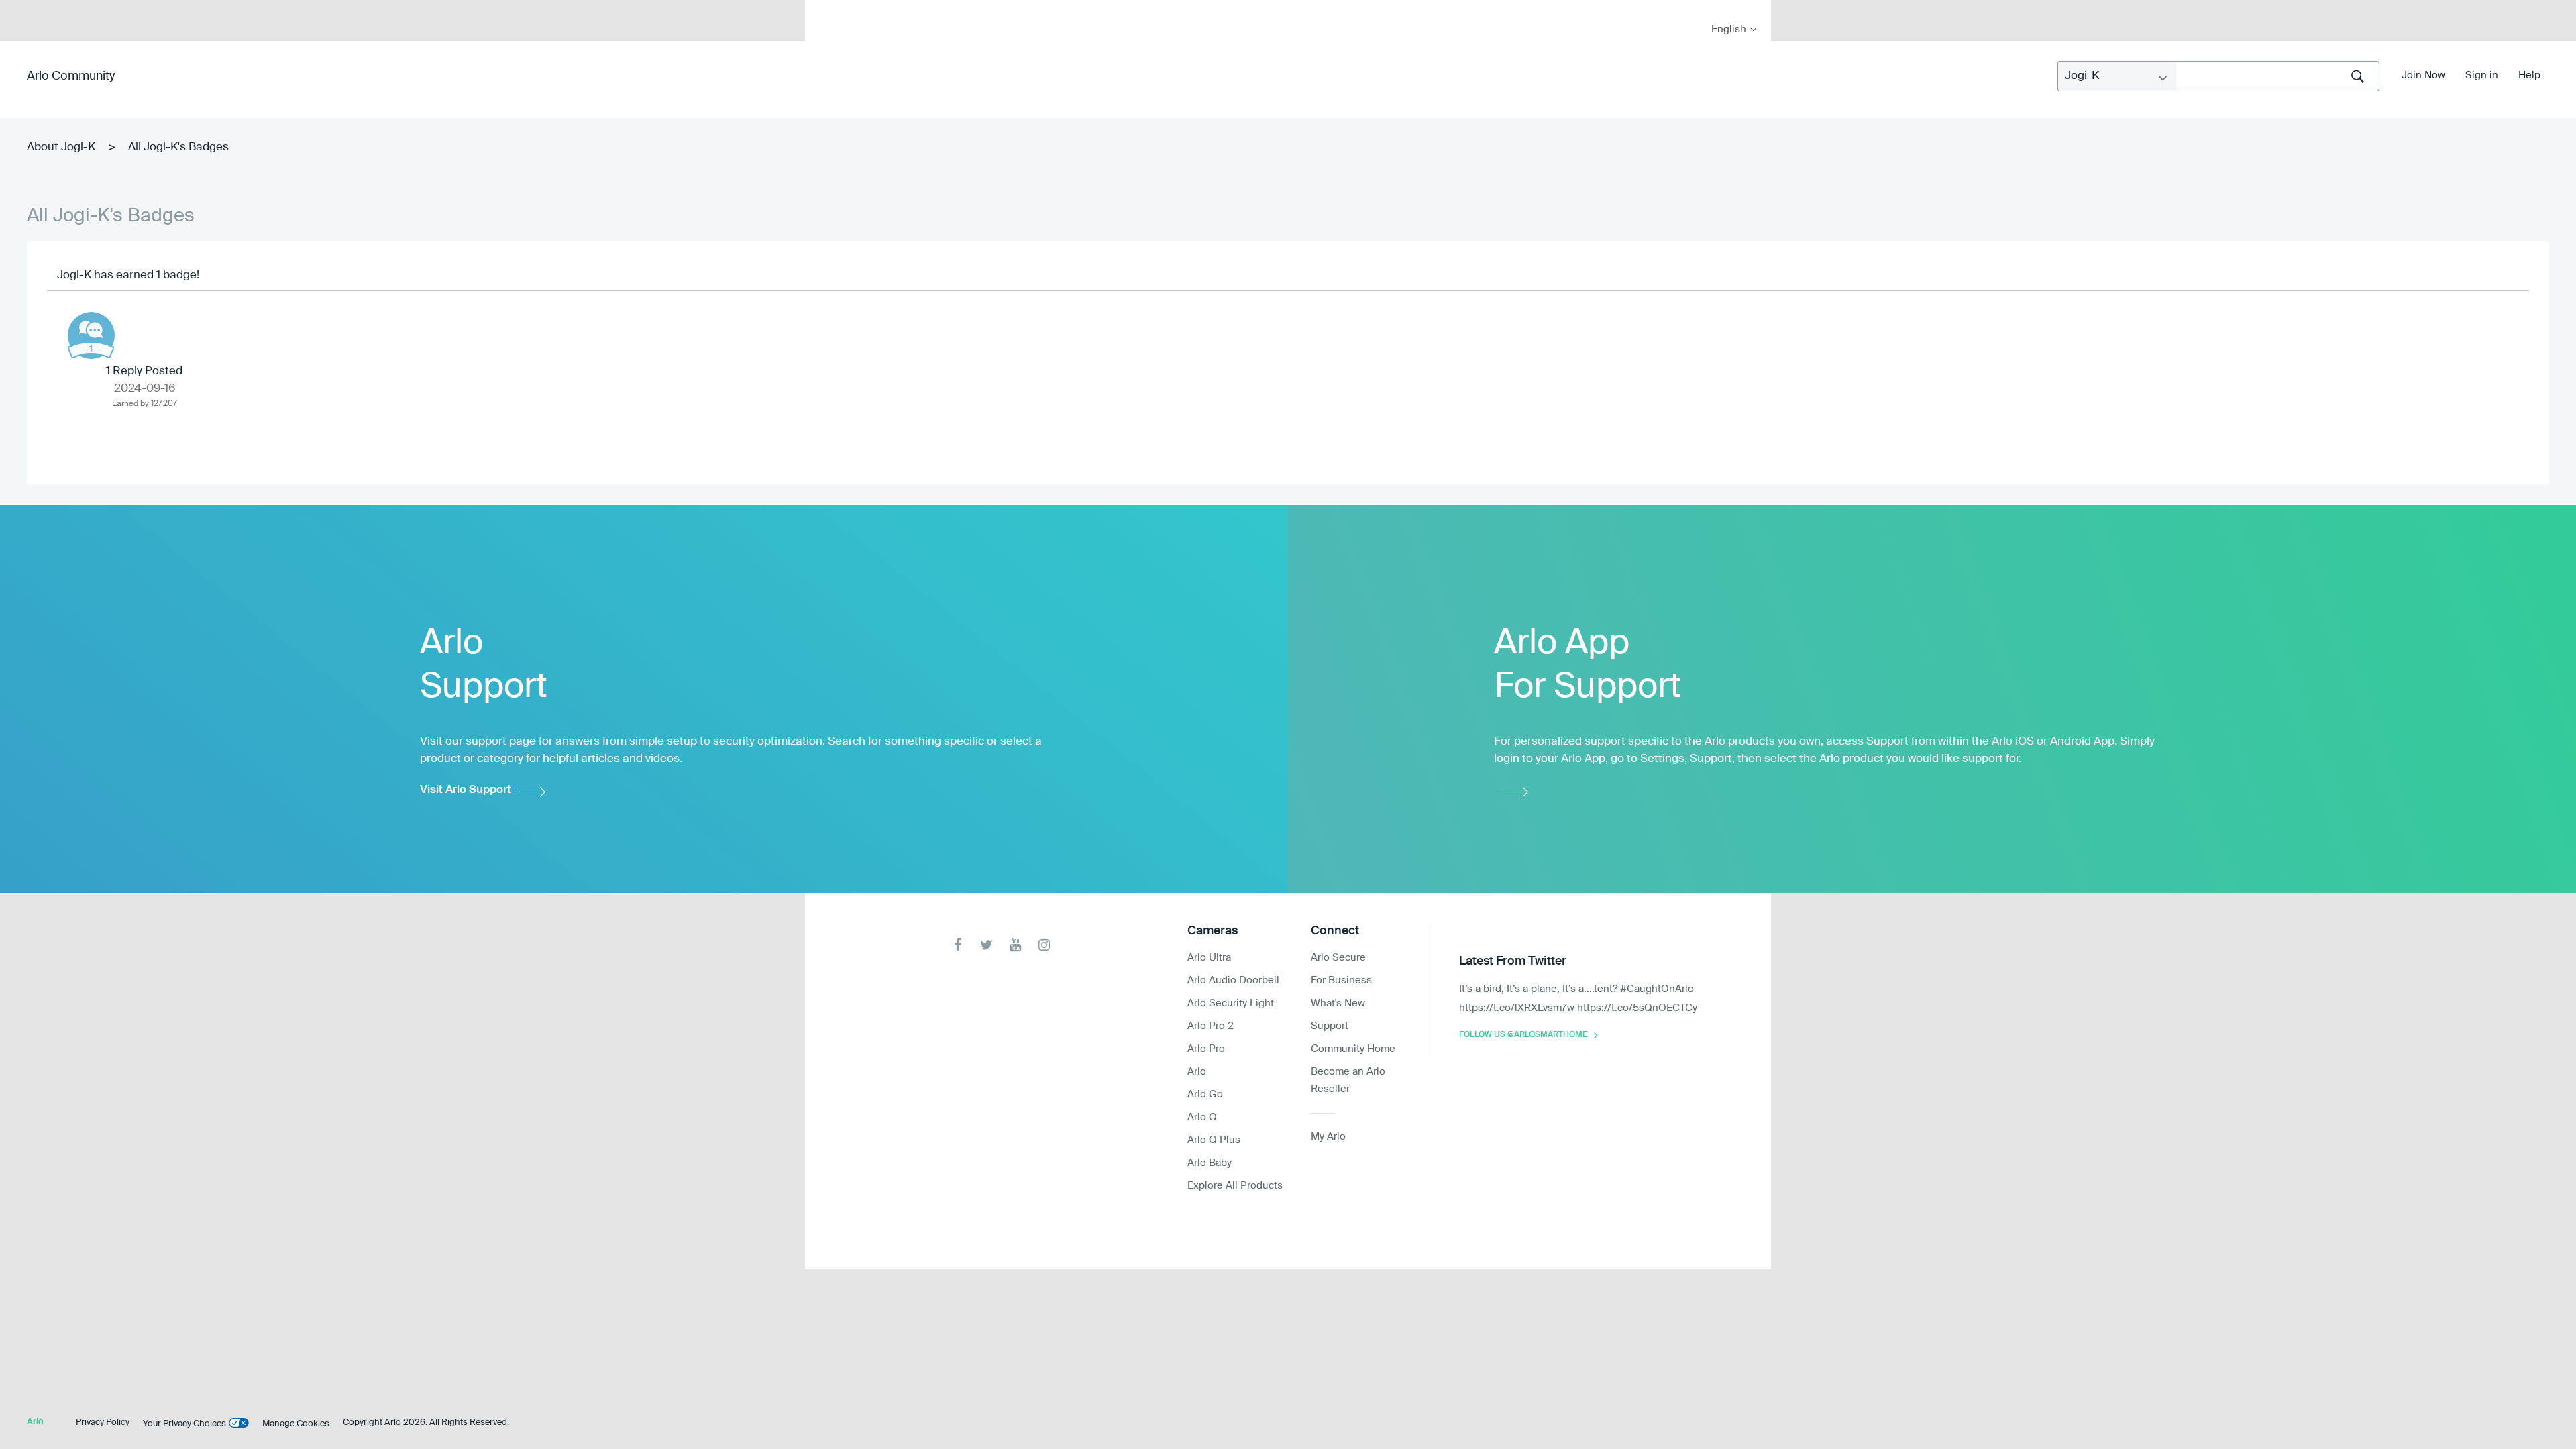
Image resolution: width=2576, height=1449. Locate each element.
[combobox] (2277, 76)
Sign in (2482, 75)
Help (2529, 75)
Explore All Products (1235, 1186)
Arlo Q (1202, 1117)
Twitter (986, 945)
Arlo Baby (1210, 1163)
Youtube (1015, 945)
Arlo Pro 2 (1211, 1026)
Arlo (1197, 1072)
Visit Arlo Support (466, 790)
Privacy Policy (103, 1423)
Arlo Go (1205, 1094)
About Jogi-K (61, 147)
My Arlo (824, 8)
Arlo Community (71, 76)
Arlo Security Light (1231, 1003)
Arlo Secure (1338, 958)
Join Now (2423, 75)
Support (1330, 1026)
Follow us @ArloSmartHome (1523, 1035)
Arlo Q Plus (1214, 1140)
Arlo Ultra (1209, 958)
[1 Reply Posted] (91, 335)
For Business (1341, 980)
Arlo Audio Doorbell (1233, 980)
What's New (1338, 1003)
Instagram (1044, 945)
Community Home (1353, 1049)
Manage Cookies (296, 1424)
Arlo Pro (1206, 1049)
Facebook (958, 945)
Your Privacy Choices (184, 1424)
